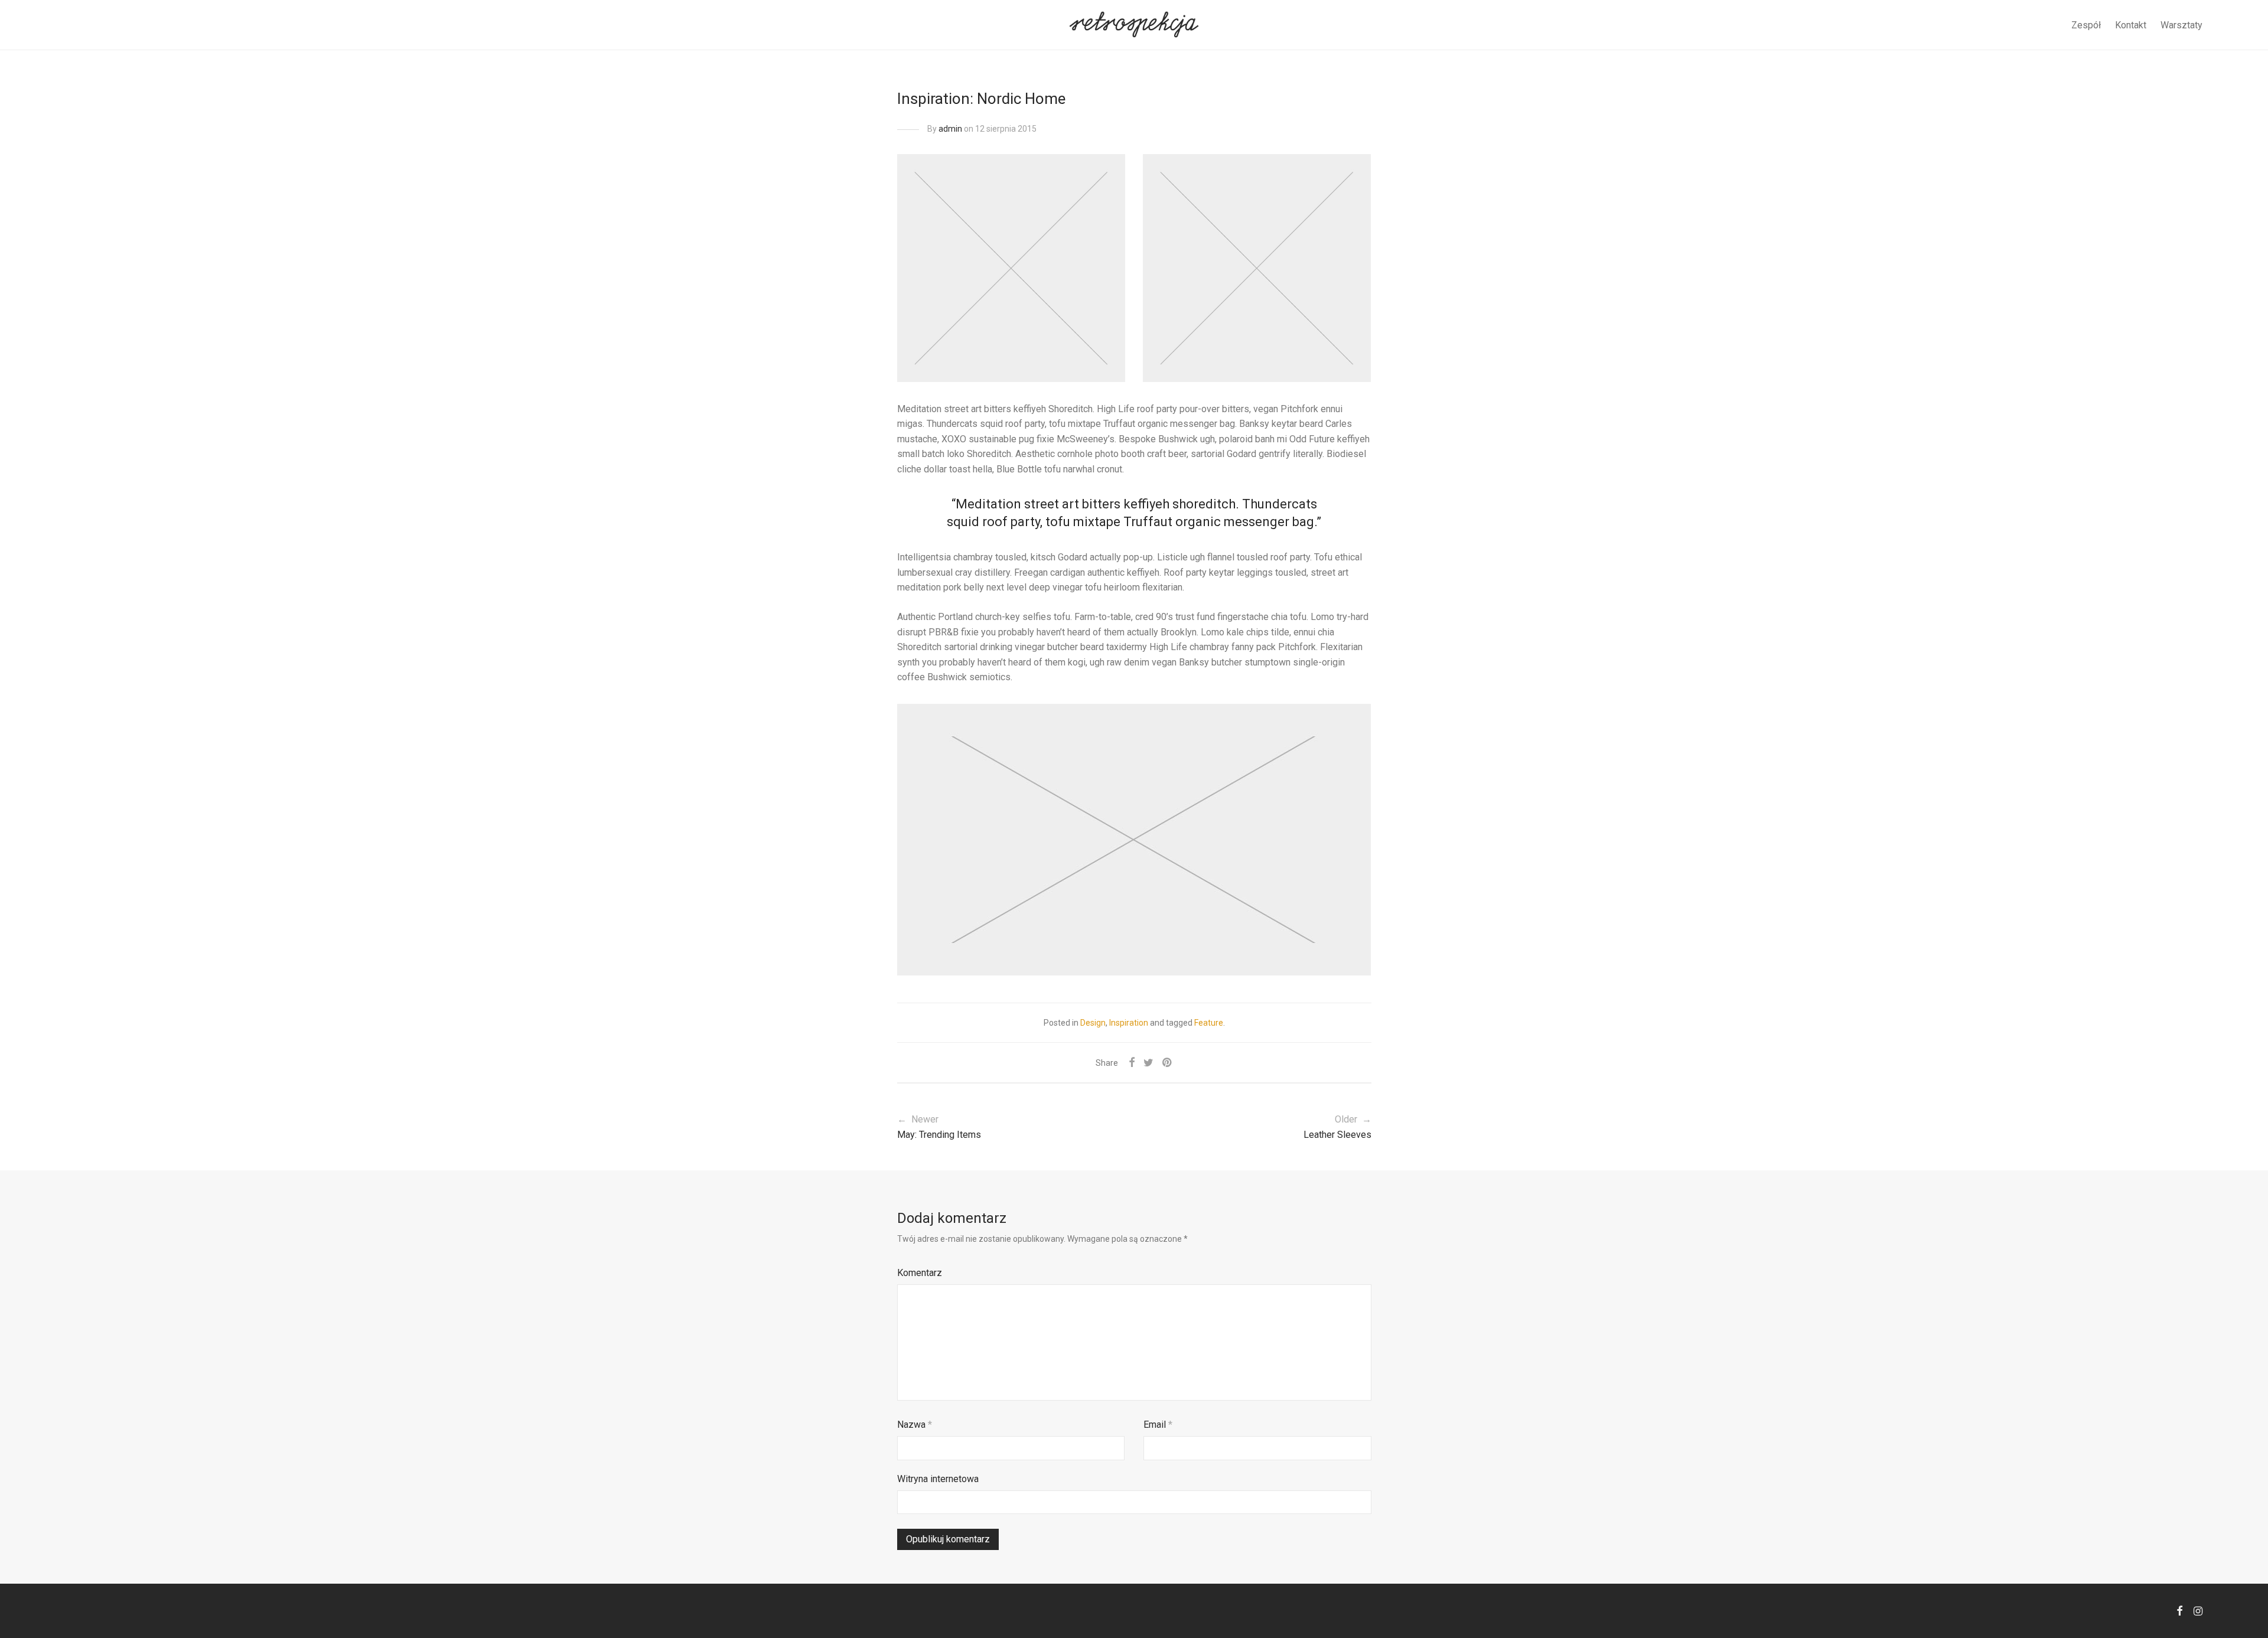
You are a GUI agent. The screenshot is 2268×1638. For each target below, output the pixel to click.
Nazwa (915, 1425)
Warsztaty (2181, 25)
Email (1158, 1425)
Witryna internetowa (938, 1479)
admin (950, 129)
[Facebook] (2179, 1610)
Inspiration (1129, 1023)
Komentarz (920, 1273)
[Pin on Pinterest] (1168, 1063)
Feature (1209, 1023)
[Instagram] (2198, 1610)
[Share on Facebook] (1132, 1063)
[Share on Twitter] (1148, 1063)
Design (1093, 1023)
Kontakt (2131, 25)
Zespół (2086, 25)
